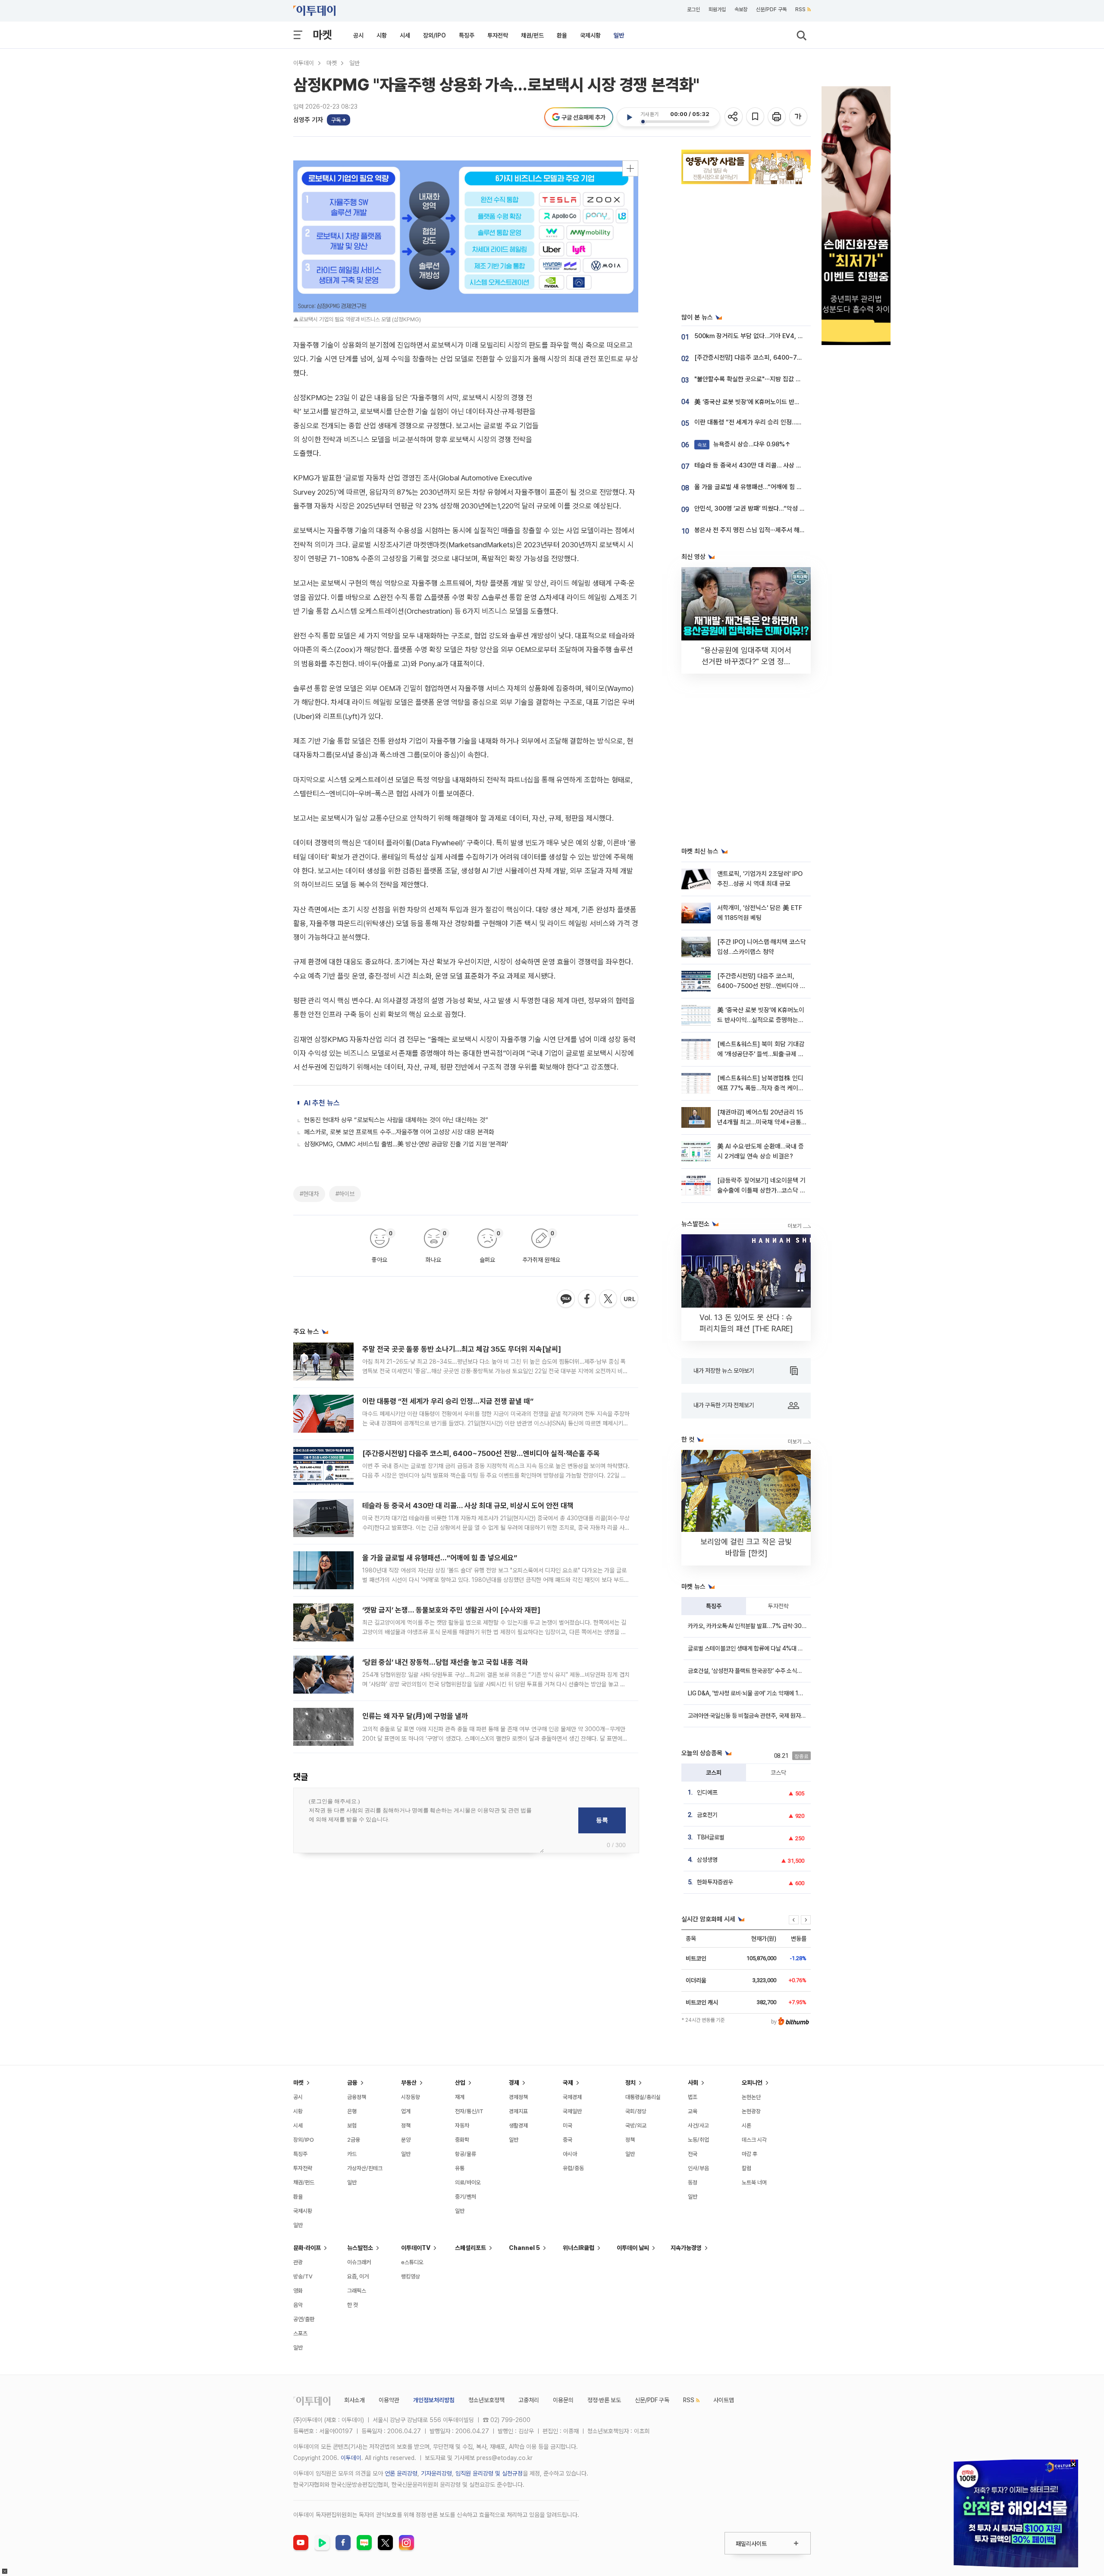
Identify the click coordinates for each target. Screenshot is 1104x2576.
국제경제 (572, 2097)
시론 (746, 2126)
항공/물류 (466, 2154)
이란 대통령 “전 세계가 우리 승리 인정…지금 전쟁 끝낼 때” (448, 1401)
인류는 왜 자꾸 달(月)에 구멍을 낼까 (415, 1716)
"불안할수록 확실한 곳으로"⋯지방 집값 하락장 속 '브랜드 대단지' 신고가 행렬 (793, 379)
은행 (352, 2111)
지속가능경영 (686, 2248)
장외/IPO (434, 35)
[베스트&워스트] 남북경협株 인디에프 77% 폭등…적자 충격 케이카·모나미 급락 (761, 1088)
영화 (298, 2291)
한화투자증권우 (715, 1882)
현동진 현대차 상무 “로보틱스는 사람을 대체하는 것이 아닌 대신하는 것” (396, 1120)
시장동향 (411, 2097)
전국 (693, 2154)
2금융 (354, 2140)
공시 (358, 35)
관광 (298, 2262)
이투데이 (304, 63)
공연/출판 (304, 2319)
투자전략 (498, 35)
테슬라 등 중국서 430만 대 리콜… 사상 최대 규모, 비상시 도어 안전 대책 (468, 1506)
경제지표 (518, 2111)
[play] (629, 117)
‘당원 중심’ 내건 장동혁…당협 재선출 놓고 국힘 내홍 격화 (445, 1662)
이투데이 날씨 (633, 2248)
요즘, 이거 (358, 2276)
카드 (352, 2154)
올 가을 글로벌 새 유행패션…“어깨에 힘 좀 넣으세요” (440, 1558)
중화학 (462, 2140)
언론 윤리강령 (401, 2473)
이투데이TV (416, 2248)
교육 (693, 2111)
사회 (693, 2083)
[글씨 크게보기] (799, 117)
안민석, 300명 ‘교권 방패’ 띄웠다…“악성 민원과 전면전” (766, 508)
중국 (568, 2140)
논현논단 (751, 2097)
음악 (298, 2305)
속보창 (741, 9)
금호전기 (707, 1815)
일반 (619, 35)
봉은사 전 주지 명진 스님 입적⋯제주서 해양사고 (755, 530)
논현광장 (751, 2111)
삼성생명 (707, 1860)
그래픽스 (357, 2291)
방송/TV (303, 2276)
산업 (460, 2083)
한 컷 (353, 2305)
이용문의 (563, 2400)
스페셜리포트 (470, 2248)
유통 (460, 2168)
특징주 (467, 35)
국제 (568, 2083)
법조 (693, 2097)
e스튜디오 (412, 2262)
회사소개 (354, 2400)
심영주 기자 (308, 120)
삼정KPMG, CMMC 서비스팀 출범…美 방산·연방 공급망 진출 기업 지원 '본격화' (406, 1144)
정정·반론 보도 (604, 2400)
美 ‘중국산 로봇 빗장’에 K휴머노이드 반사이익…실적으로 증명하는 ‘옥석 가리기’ (795, 402)
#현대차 (309, 1194)
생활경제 (518, 2126)
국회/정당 (636, 2111)
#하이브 (345, 1194)
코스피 (714, 1773)
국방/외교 (636, 2126)
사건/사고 (698, 2126)
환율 (562, 35)
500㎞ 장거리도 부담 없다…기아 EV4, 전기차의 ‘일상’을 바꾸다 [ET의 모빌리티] (799, 336)
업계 (406, 2111)
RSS (800, 9)
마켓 (322, 35)
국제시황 (590, 35)
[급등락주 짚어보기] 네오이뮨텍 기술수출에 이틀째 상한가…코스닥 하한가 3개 (761, 1191)
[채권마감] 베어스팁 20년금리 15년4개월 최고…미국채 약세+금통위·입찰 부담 (760, 1122)
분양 (406, 2140)
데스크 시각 (754, 2140)
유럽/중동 (573, 2168)
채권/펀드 (532, 35)
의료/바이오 (468, 2182)
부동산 (409, 2083)
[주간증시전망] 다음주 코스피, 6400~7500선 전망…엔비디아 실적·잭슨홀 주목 (481, 1453)
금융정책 (357, 2097)
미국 (568, 2126)
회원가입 (717, 9)
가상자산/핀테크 (365, 2168)
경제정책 (518, 2097)
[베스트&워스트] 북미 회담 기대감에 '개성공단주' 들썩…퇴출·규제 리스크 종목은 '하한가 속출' (761, 1054)
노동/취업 (698, 2140)
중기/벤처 (466, 2197)
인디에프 (707, 1792)
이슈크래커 (359, 2262)
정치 (630, 2083)
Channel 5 (524, 2248)
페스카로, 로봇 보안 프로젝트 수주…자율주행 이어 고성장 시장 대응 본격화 (399, 1132)
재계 (460, 2097)
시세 (405, 35)
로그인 (693, 9)
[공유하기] (734, 117)
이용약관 (389, 2400)
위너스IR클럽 (579, 2248)
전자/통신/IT (469, 2111)
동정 (693, 2182)
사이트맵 (724, 2400)
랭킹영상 (411, 2276)
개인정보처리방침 (434, 2400)
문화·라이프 (307, 2248)
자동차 (462, 2126)
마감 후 (750, 2154)
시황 (382, 35)
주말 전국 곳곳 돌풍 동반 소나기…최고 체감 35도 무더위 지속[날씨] (462, 1349)
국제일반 (572, 2111)
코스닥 (778, 1773)
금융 (352, 2083)
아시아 (570, 2154)
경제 (514, 2083)
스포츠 (300, 2333)
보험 (352, 2126)
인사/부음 (698, 2168)
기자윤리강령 (436, 2473)
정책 (406, 2126)
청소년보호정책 (486, 2400)
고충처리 (529, 2400)
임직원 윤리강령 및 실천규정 (489, 2473)
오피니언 (752, 2083)
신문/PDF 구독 (771, 9)
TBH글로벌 (711, 1837)
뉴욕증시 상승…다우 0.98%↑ (744, 444)
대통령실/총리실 (643, 2097)
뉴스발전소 (360, 2248)
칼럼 (746, 2168)
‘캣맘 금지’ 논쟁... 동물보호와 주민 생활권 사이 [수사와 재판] (451, 1610)
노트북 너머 (754, 2182)
